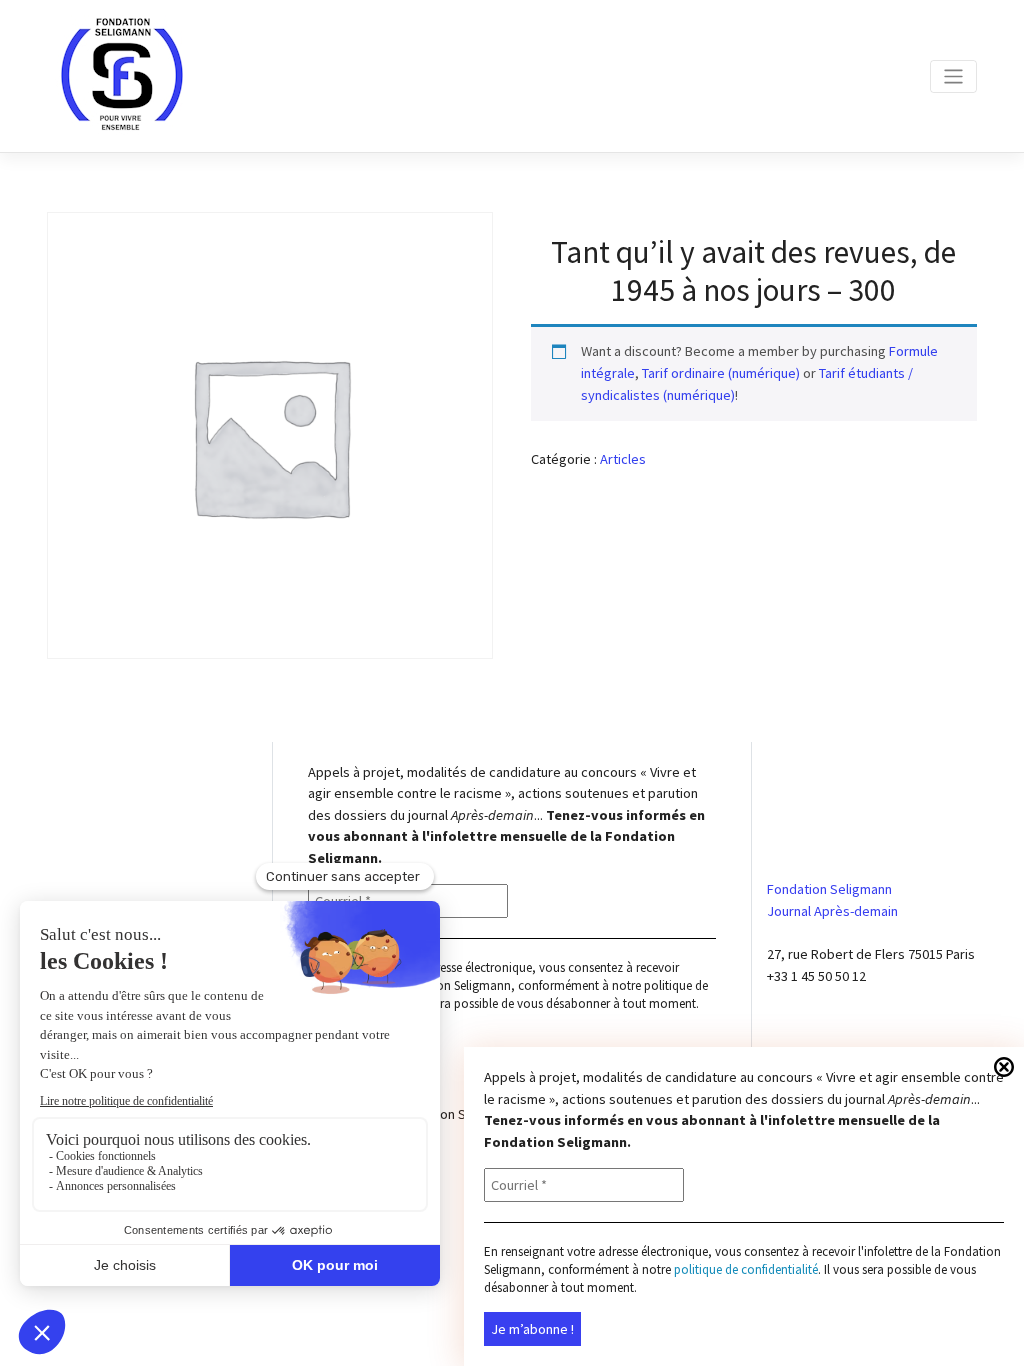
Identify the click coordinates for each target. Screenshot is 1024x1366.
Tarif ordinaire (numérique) (721, 373)
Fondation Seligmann (457, 1114)
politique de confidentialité (746, 1269)
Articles (623, 459)
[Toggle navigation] (953, 76)
